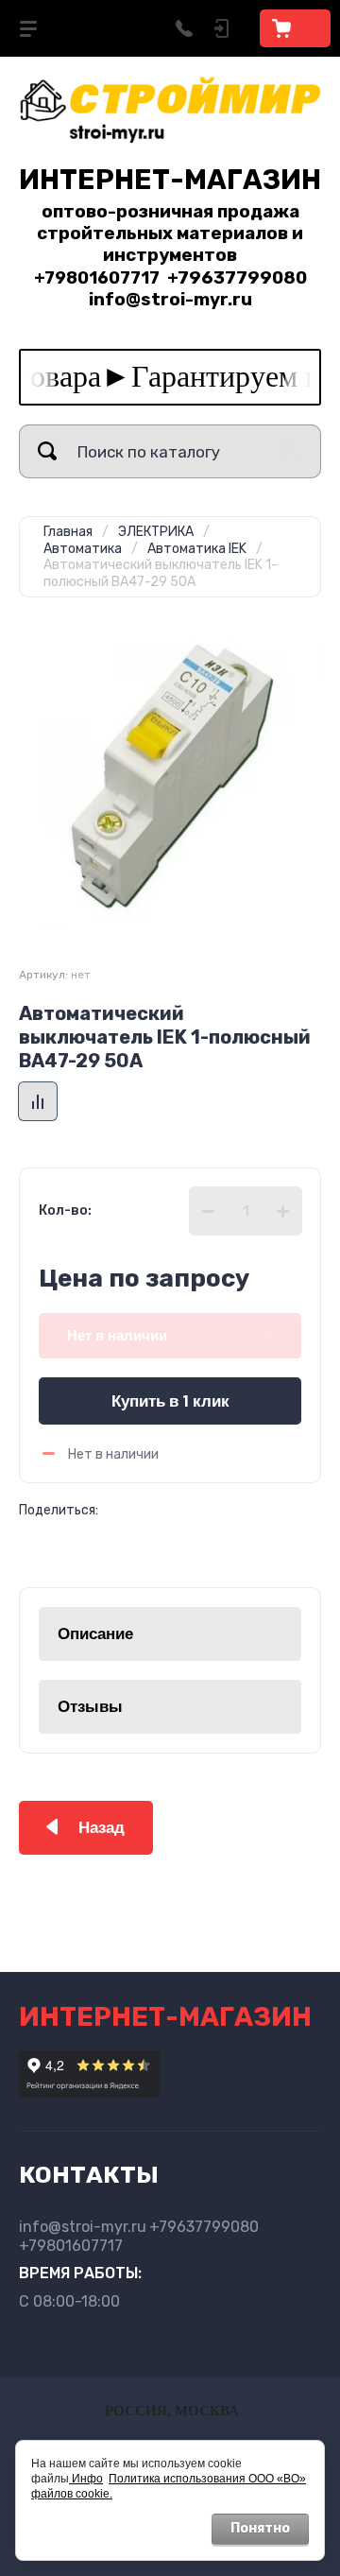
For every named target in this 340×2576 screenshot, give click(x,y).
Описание (95, 1634)
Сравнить (38, 1101)
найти (47, 451)
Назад (102, 1828)
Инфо (86, 2479)
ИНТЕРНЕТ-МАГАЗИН (170, 180)
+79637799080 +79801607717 (139, 2236)
